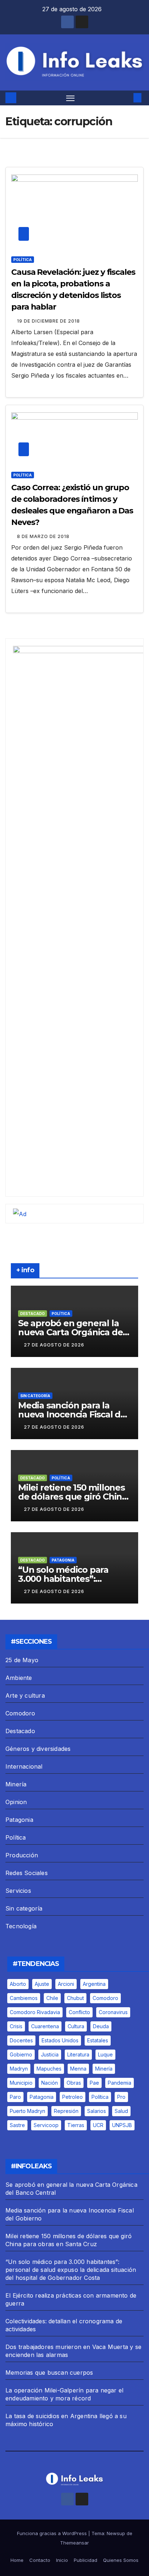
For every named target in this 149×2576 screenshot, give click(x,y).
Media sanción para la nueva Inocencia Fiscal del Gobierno (73, 1414)
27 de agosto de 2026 (54, 1345)
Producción (22, 1855)
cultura (76, 2026)
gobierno (21, 2054)
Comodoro (20, 1713)
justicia (50, 2054)
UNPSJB (122, 2125)
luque (105, 2054)
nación (50, 2083)
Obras (74, 2083)
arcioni (66, 1984)
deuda (101, 2026)
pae (94, 2083)
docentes (21, 2040)
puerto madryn (27, 2111)
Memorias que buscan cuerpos (49, 2373)
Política (23, 260)
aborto (18, 1984)
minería (104, 2069)
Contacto (40, 2560)
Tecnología (21, 1926)
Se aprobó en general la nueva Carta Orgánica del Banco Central (72, 1332)
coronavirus (113, 2012)
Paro (15, 2097)
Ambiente (19, 1678)
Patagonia (63, 1560)
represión (66, 2111)
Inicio (62, 2560)
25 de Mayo (22, 1660)
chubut (75, 1998)
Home (17, 2560)
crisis (16, 2026)
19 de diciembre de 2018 (48, 321)
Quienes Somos (121, 2560)
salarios (97, 2111)
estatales (98, 2040)
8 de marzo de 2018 (43, 536)
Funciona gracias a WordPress (53, 2533)
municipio (21, 2083)
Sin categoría (35, 1396)
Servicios (18, 1891)
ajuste (42, 1984)
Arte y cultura (25, 1695)
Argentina (94, 1984)
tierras (76, 2125)
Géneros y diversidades (38, 1749)
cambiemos (24, 1998)
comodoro (105, 1998)
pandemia (120, 2083)
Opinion (16, 1802)
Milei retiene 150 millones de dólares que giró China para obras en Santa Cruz (73, 1497)
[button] (127, 98)
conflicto (79, 2012)
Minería (16, 1784)
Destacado (33, 1314)
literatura (78, 2054)
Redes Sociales (27, 1873)
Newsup (116, 2533)
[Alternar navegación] (71, 98)
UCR (98, 2125)
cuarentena (45, 2026)
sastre (17, 2125)
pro (121, 2097)
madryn (19, 2069)
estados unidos (60, 2040)
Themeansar (74, 2543)
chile (52, 1998)
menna (78, 2069)
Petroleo (73, 2097)
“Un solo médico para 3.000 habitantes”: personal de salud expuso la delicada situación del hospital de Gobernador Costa (71, 2270)
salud (121, 2111)
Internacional (24, 1766)
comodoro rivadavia (35, 2012)
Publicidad (86, 2560)
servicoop (46, 2125)
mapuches (49, 2069)
